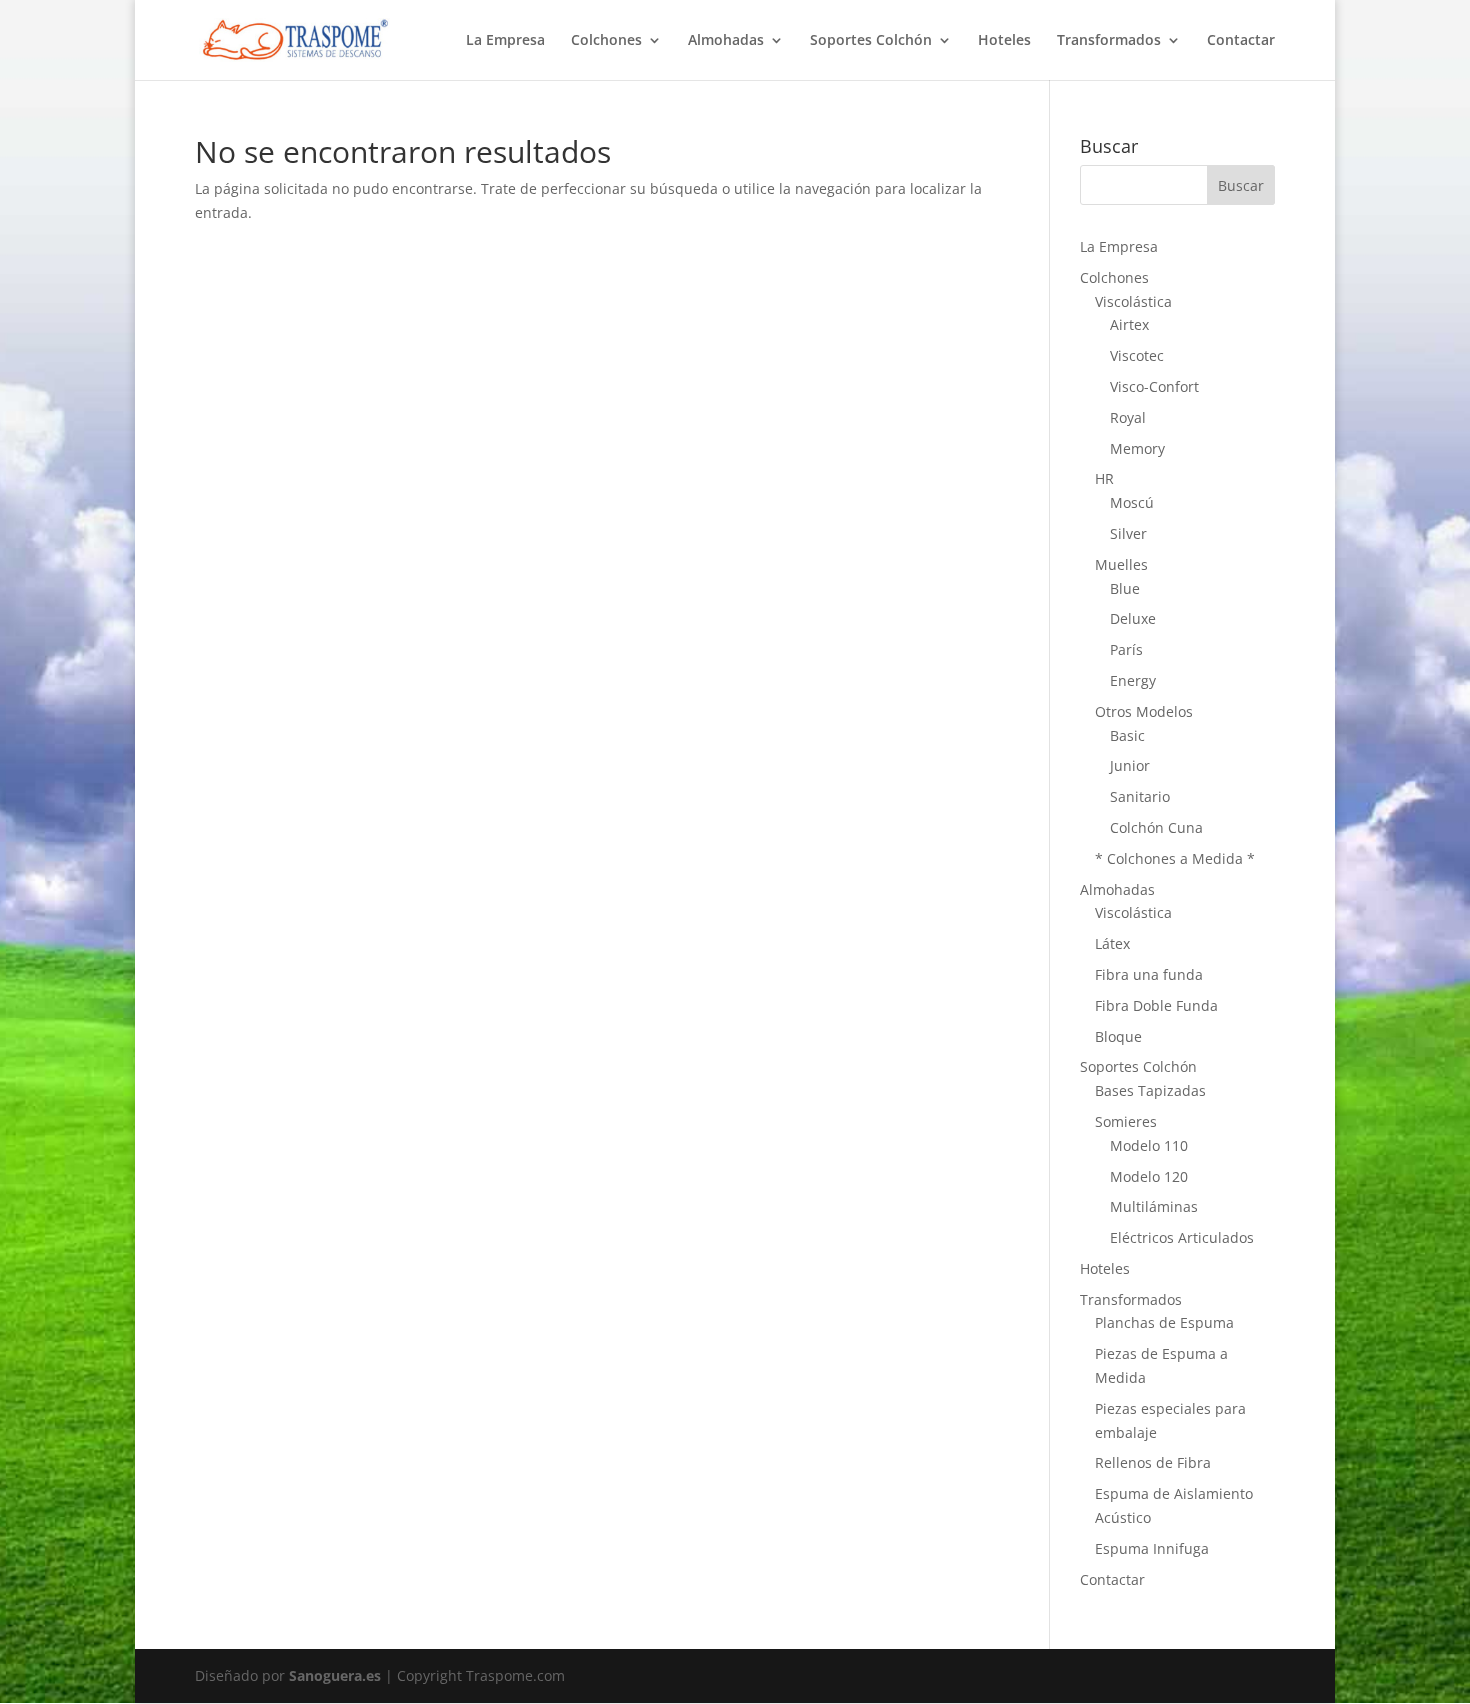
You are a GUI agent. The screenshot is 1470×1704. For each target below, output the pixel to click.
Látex (1112, 943)
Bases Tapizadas (1150, 1090)
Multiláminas (1154, 1206)
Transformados (1109, 41)
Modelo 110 (1149, 1145)
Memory (1137, 448)
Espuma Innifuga (1152, 1548)
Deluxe (1133, 618)
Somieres (1126, 1121)
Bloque (1118, 1036)
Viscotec (1137, 355)
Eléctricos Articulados (1182, 1237)
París (1126, 649)
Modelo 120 (1149, 1176)
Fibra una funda (1149, 974)
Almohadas (726, 41)
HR (1104, 478)
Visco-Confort (1154, 386)
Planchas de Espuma (1164, 1322)
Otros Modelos (1144, 711)
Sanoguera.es (335, 1675)
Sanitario (1140, 796)
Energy (1133, 680)
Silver (1128, 533)
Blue (1125, 588)
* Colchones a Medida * (1175, 858)
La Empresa (505, 41)
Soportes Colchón (871, 41)
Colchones (606, 41)
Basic (1127, 735)
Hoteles (1004, 41)
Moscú (1132, 502)
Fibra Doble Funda (1156, 1005)
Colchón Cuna (1156, 827)
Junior (1130, 765)
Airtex (1129, 324)
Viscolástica (1133, 301)
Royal (1128, 417)
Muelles (1121, 564)
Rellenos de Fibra (1153, 1462)
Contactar (1241, 41)
